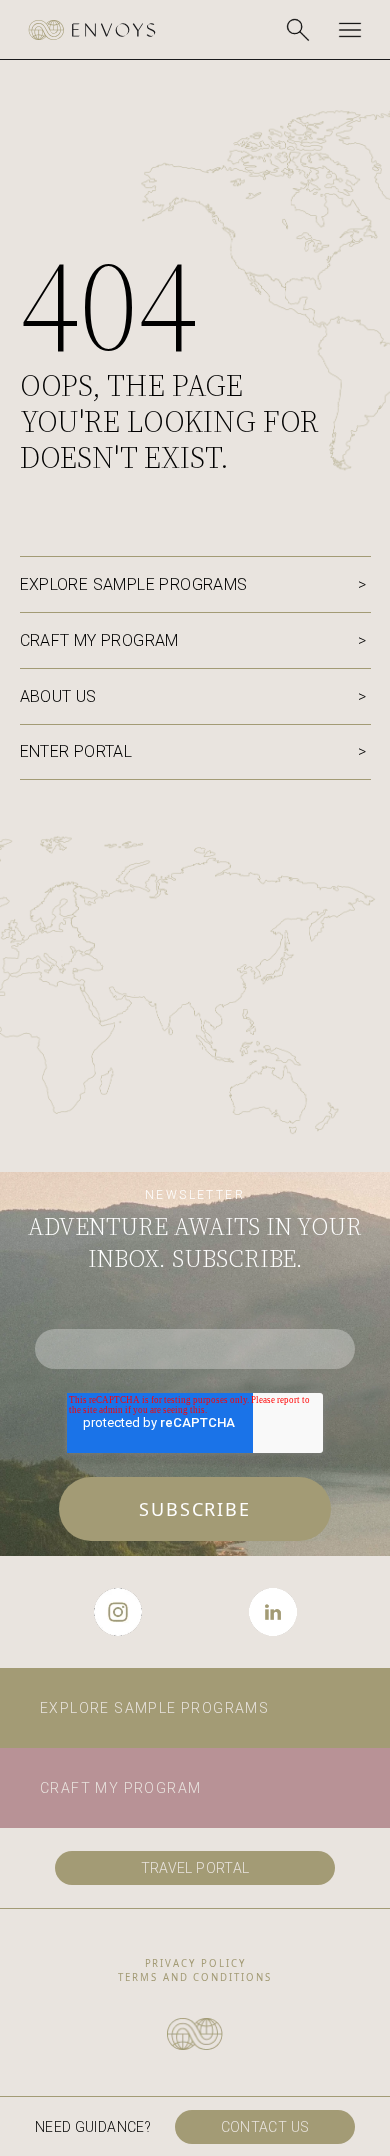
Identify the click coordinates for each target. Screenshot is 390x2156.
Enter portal (76, 751)
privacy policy (195, 1963)
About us (58, 696)
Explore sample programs (134, 584)
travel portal (195, 1868)
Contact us (265, 2127)
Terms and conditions (194, 1977)
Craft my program (99, 640)
